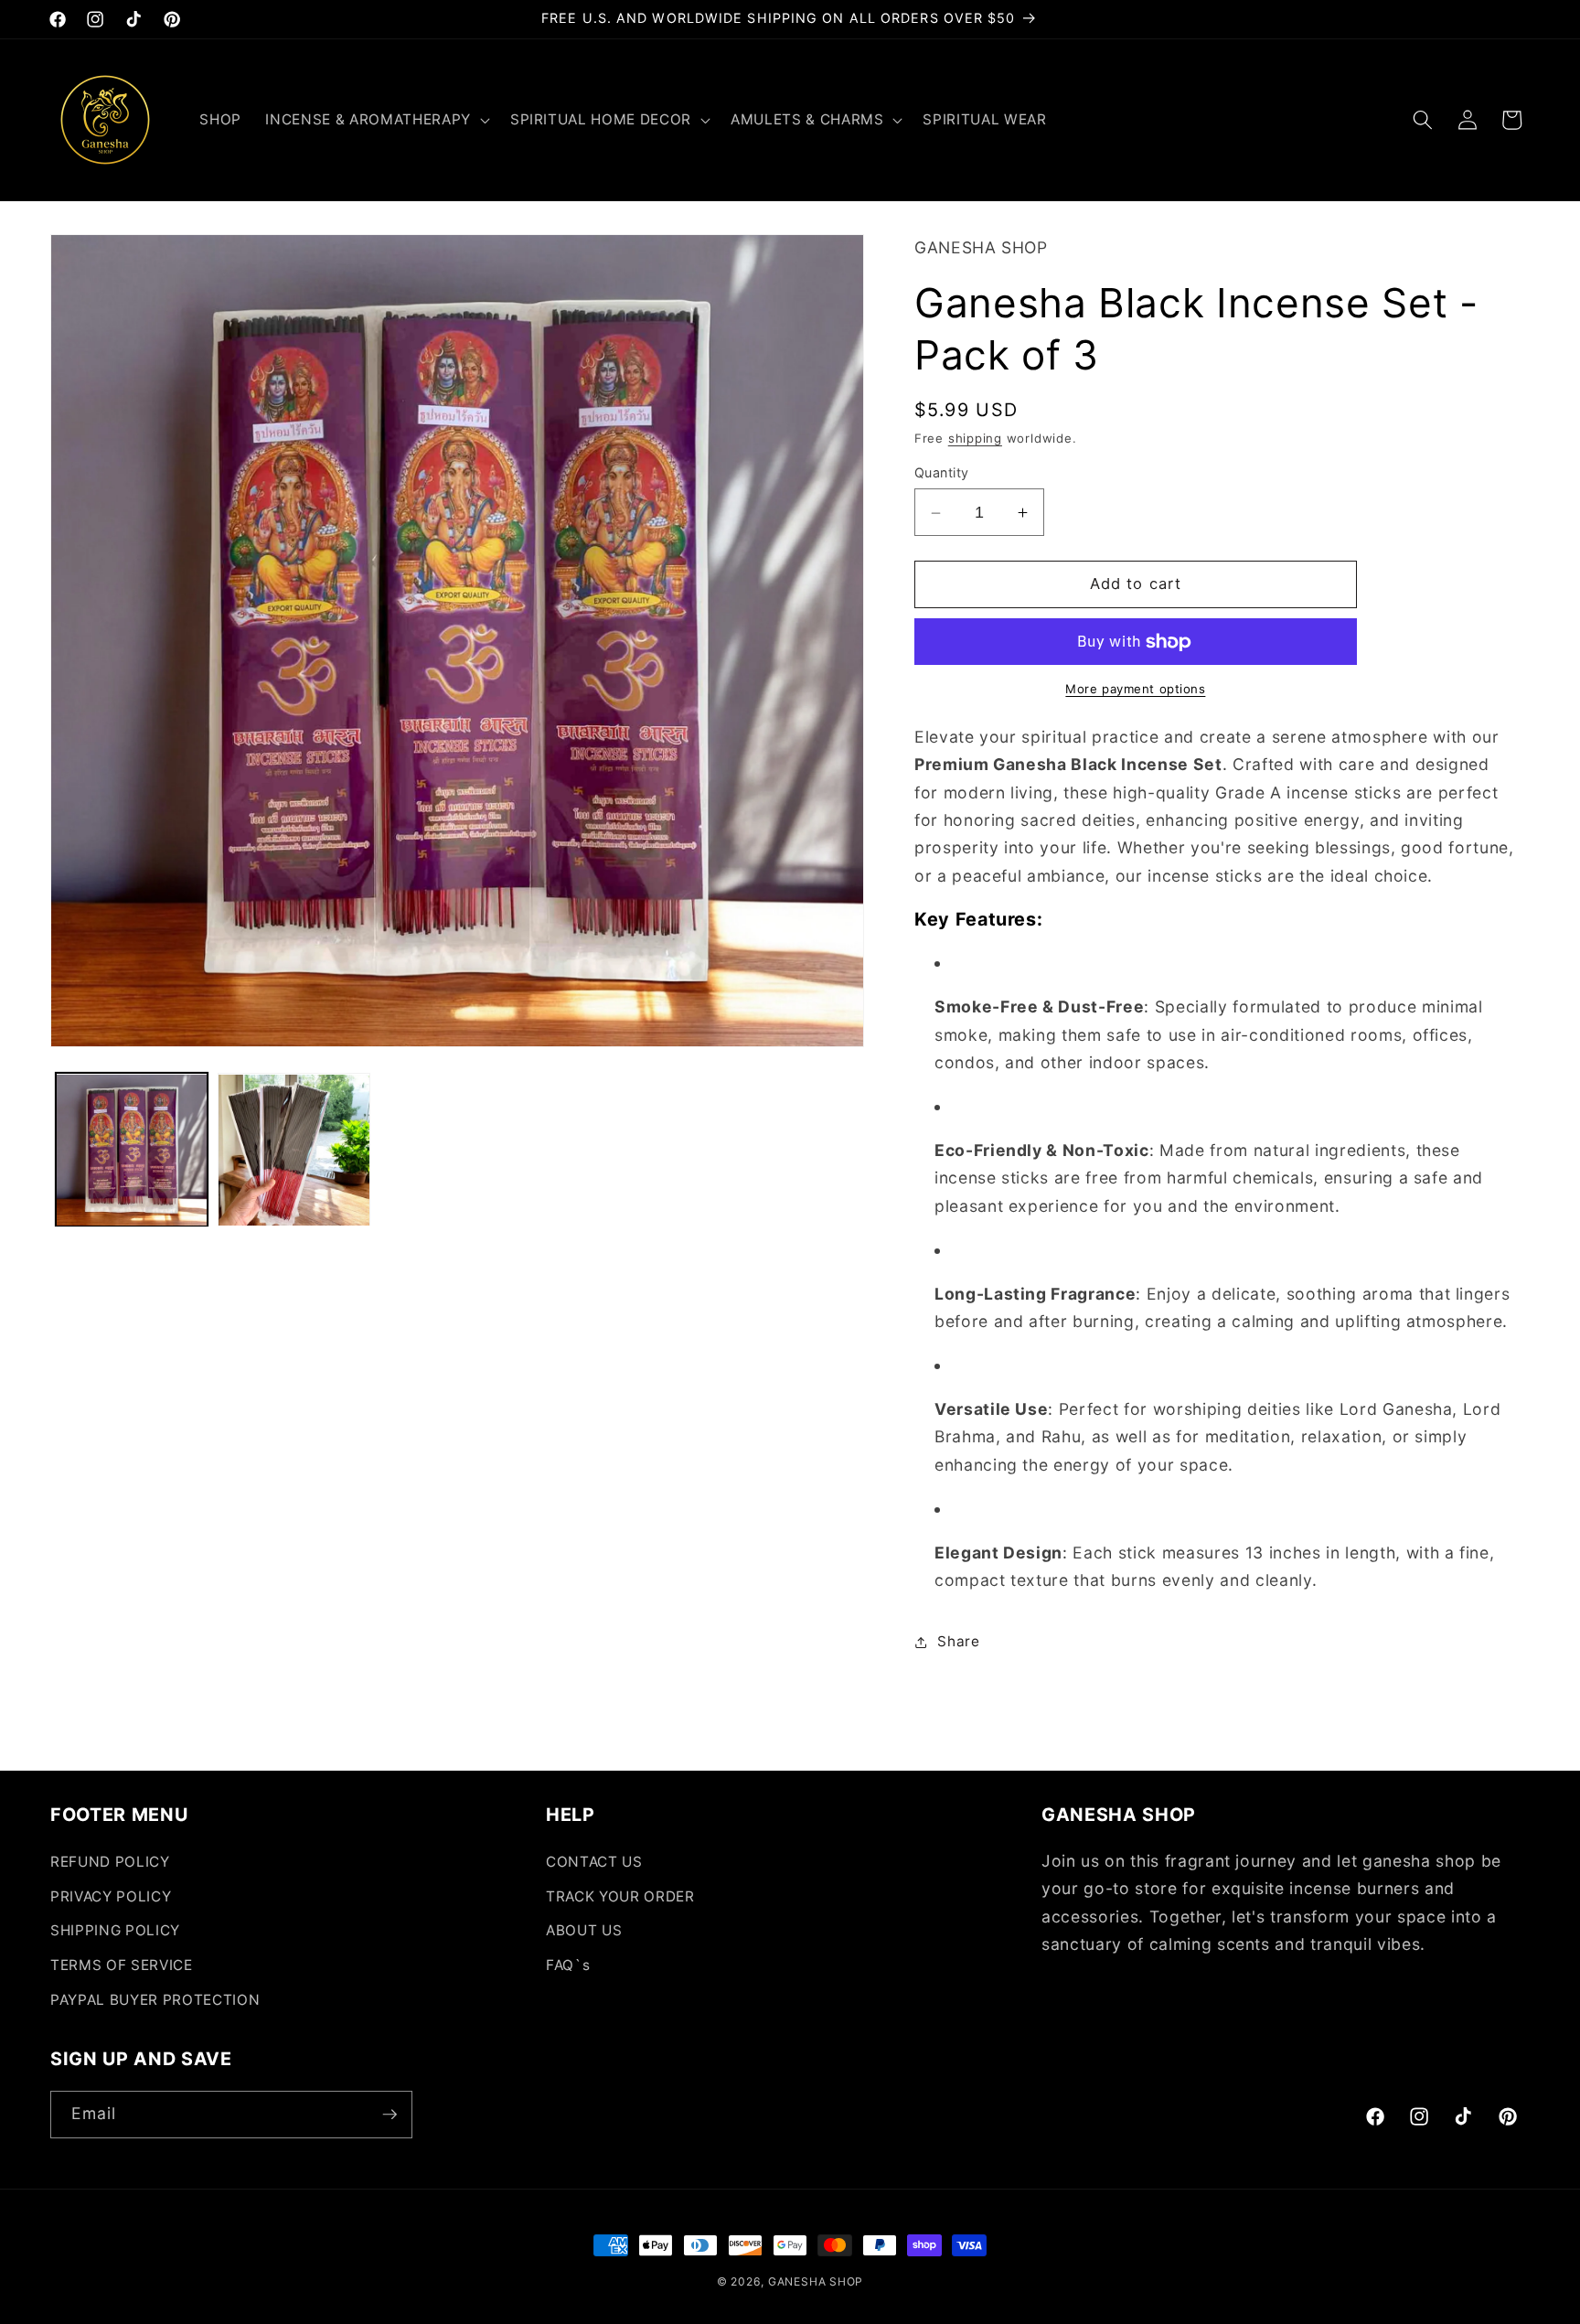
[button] (375, 120)
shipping (975, 438)
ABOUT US (584, 1930)
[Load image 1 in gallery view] (132, 1150)
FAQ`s (568, 1965)
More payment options (1135, 690)
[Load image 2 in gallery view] (294, 1150)
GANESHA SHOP (816, 2281)
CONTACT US (594, 1862)
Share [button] (958, 1641)
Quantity (942, 473)
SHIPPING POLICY (115, 1930)
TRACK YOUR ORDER (620, 1896)
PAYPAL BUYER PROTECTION (155, 2000)
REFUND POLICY (110, 1862)
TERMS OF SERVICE (122, 1965)
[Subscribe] (390, 2115)
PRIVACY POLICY (111, 1896)
